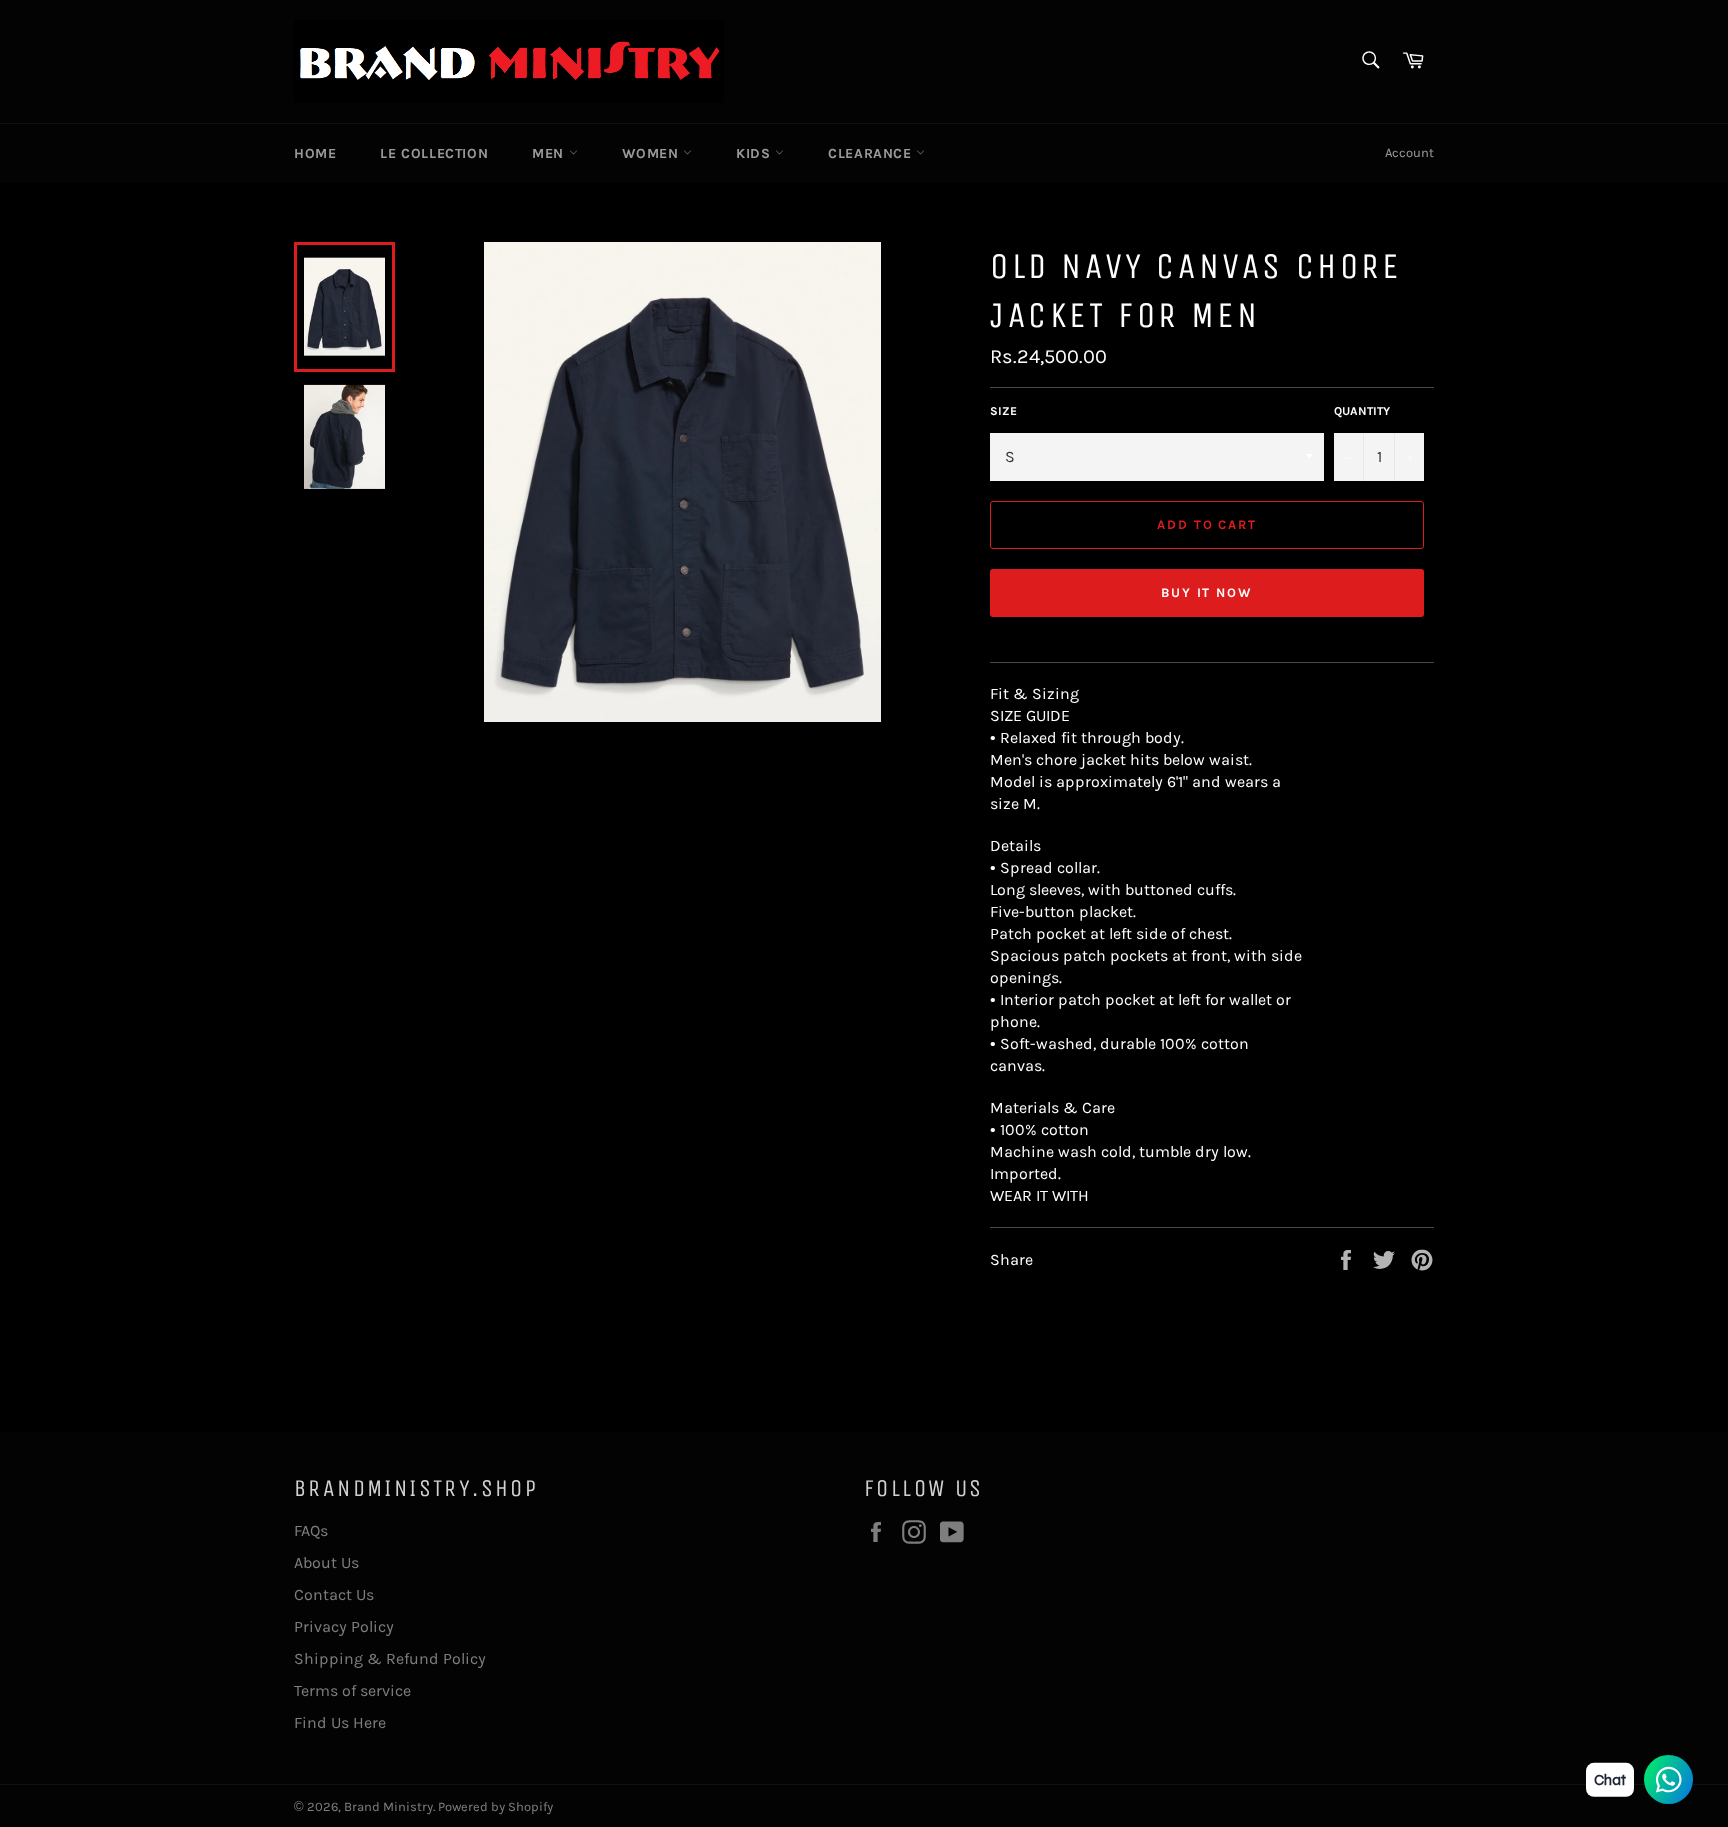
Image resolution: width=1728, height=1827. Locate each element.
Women (653, 153)
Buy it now (1207, 592)
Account (1409, 152)
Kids (755, 153)
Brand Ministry (388, 1806)
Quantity (1362, 411)
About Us (326, 1562)
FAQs (311, 1530)
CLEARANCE (872, 153)
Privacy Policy (344, 1626)
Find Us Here (340, 1722)
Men (550, 153)
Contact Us (334, 1594)
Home (315, 153)
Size (1003, 411)
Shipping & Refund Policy (390, 1658)
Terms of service (352, 1690)
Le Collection (434, 153)
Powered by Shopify (495, 1806)
